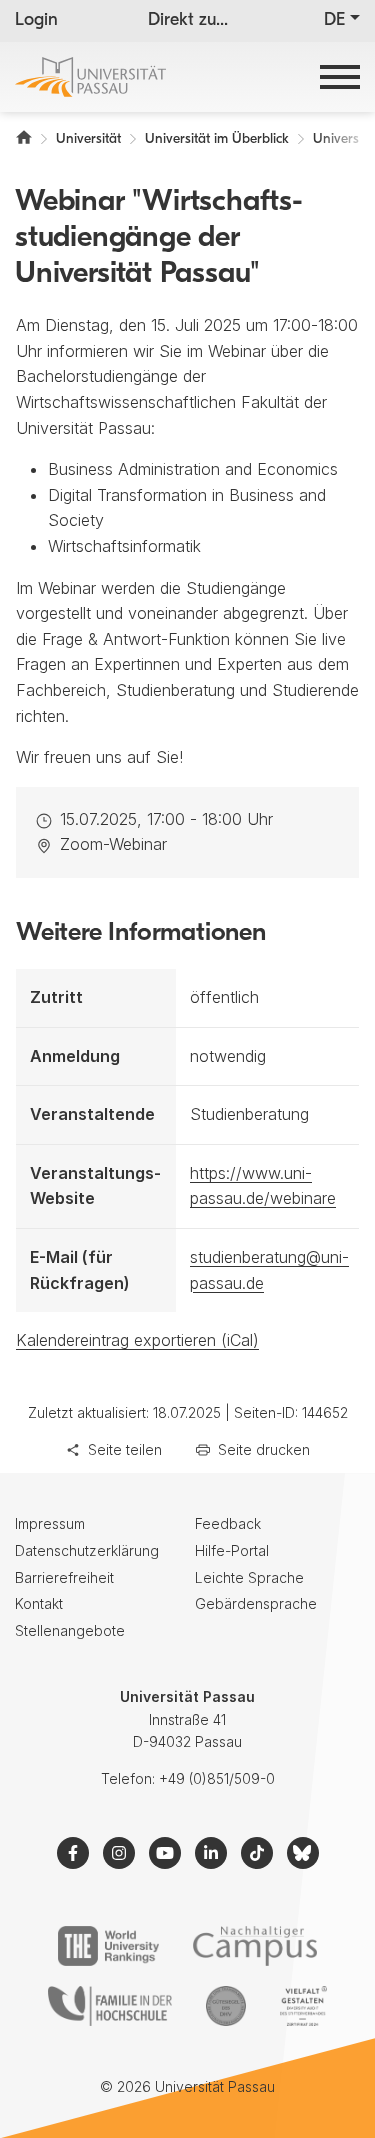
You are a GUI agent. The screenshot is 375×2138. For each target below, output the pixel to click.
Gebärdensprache (256, 1603)
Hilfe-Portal (232, 1550)
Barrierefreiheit (64, 1577)
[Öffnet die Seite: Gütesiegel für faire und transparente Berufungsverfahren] (226, 2006)
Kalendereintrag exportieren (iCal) (137, 1340)
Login (36, 21)
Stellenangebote (70, 1630)
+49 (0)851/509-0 (217, 1778)
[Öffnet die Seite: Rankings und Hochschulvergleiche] (108, 1946)
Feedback (228, 1523)
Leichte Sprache (249, 1577)
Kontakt (39, 1603)
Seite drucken (264, 1449)
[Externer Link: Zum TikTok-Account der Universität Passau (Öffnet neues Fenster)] (257, 1853)
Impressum (50, 1523)
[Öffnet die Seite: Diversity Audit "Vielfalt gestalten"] (303, 2006)
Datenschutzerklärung (87, 1550)
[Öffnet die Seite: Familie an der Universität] (110, 2006)
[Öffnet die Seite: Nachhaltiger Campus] (255, 1946)
